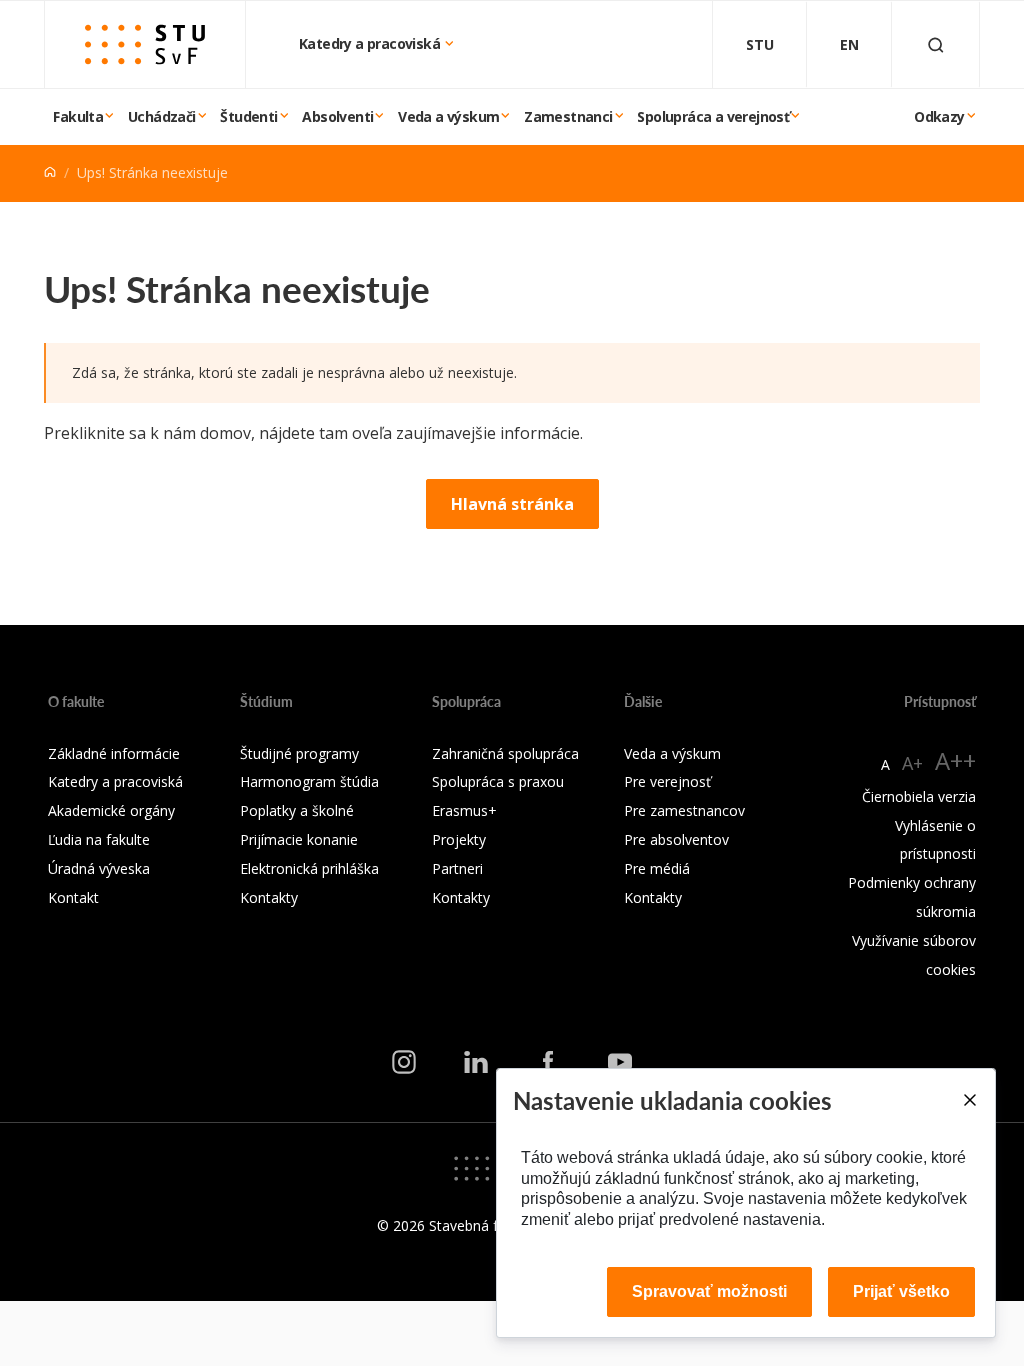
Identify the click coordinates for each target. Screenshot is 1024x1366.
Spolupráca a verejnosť (713, 116)
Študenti (248, 116)
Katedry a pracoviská (371, 43)
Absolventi (337, 116)
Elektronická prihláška (309, 868)
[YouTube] (620, 1062)
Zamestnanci (568, 116)
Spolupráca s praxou (498, 781)
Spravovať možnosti (709, 1291)
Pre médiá (657, 868)
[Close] (969, 1100)
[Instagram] (404, 1062)
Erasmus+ (464, 810)
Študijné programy (299, 753)
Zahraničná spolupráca (505, 753)
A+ (912, 763)
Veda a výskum (448, 116)
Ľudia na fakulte (99, 839)
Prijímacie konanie (299, 839)
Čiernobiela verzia (919, 796)
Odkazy (939, 116)
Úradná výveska (99, 868)
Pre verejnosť (667, 781)
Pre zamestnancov (684, 810)
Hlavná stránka (512, 504)
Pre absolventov (676, 839)
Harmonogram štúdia (309, 781)
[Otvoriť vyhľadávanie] (936, 44)
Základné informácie (114, 753)
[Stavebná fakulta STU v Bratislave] (145, 44)
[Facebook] (548, 1062)
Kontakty (269, 897)
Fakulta (78, 116)
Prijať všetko (901, 1291)
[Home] (50, 172)
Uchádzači (162, 116)
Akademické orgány (111, 810)
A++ (955, 760)
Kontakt (73, 897)
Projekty (459, 839)
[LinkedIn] (476, 1062)
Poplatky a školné (297, 810)
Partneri (457, 868)
